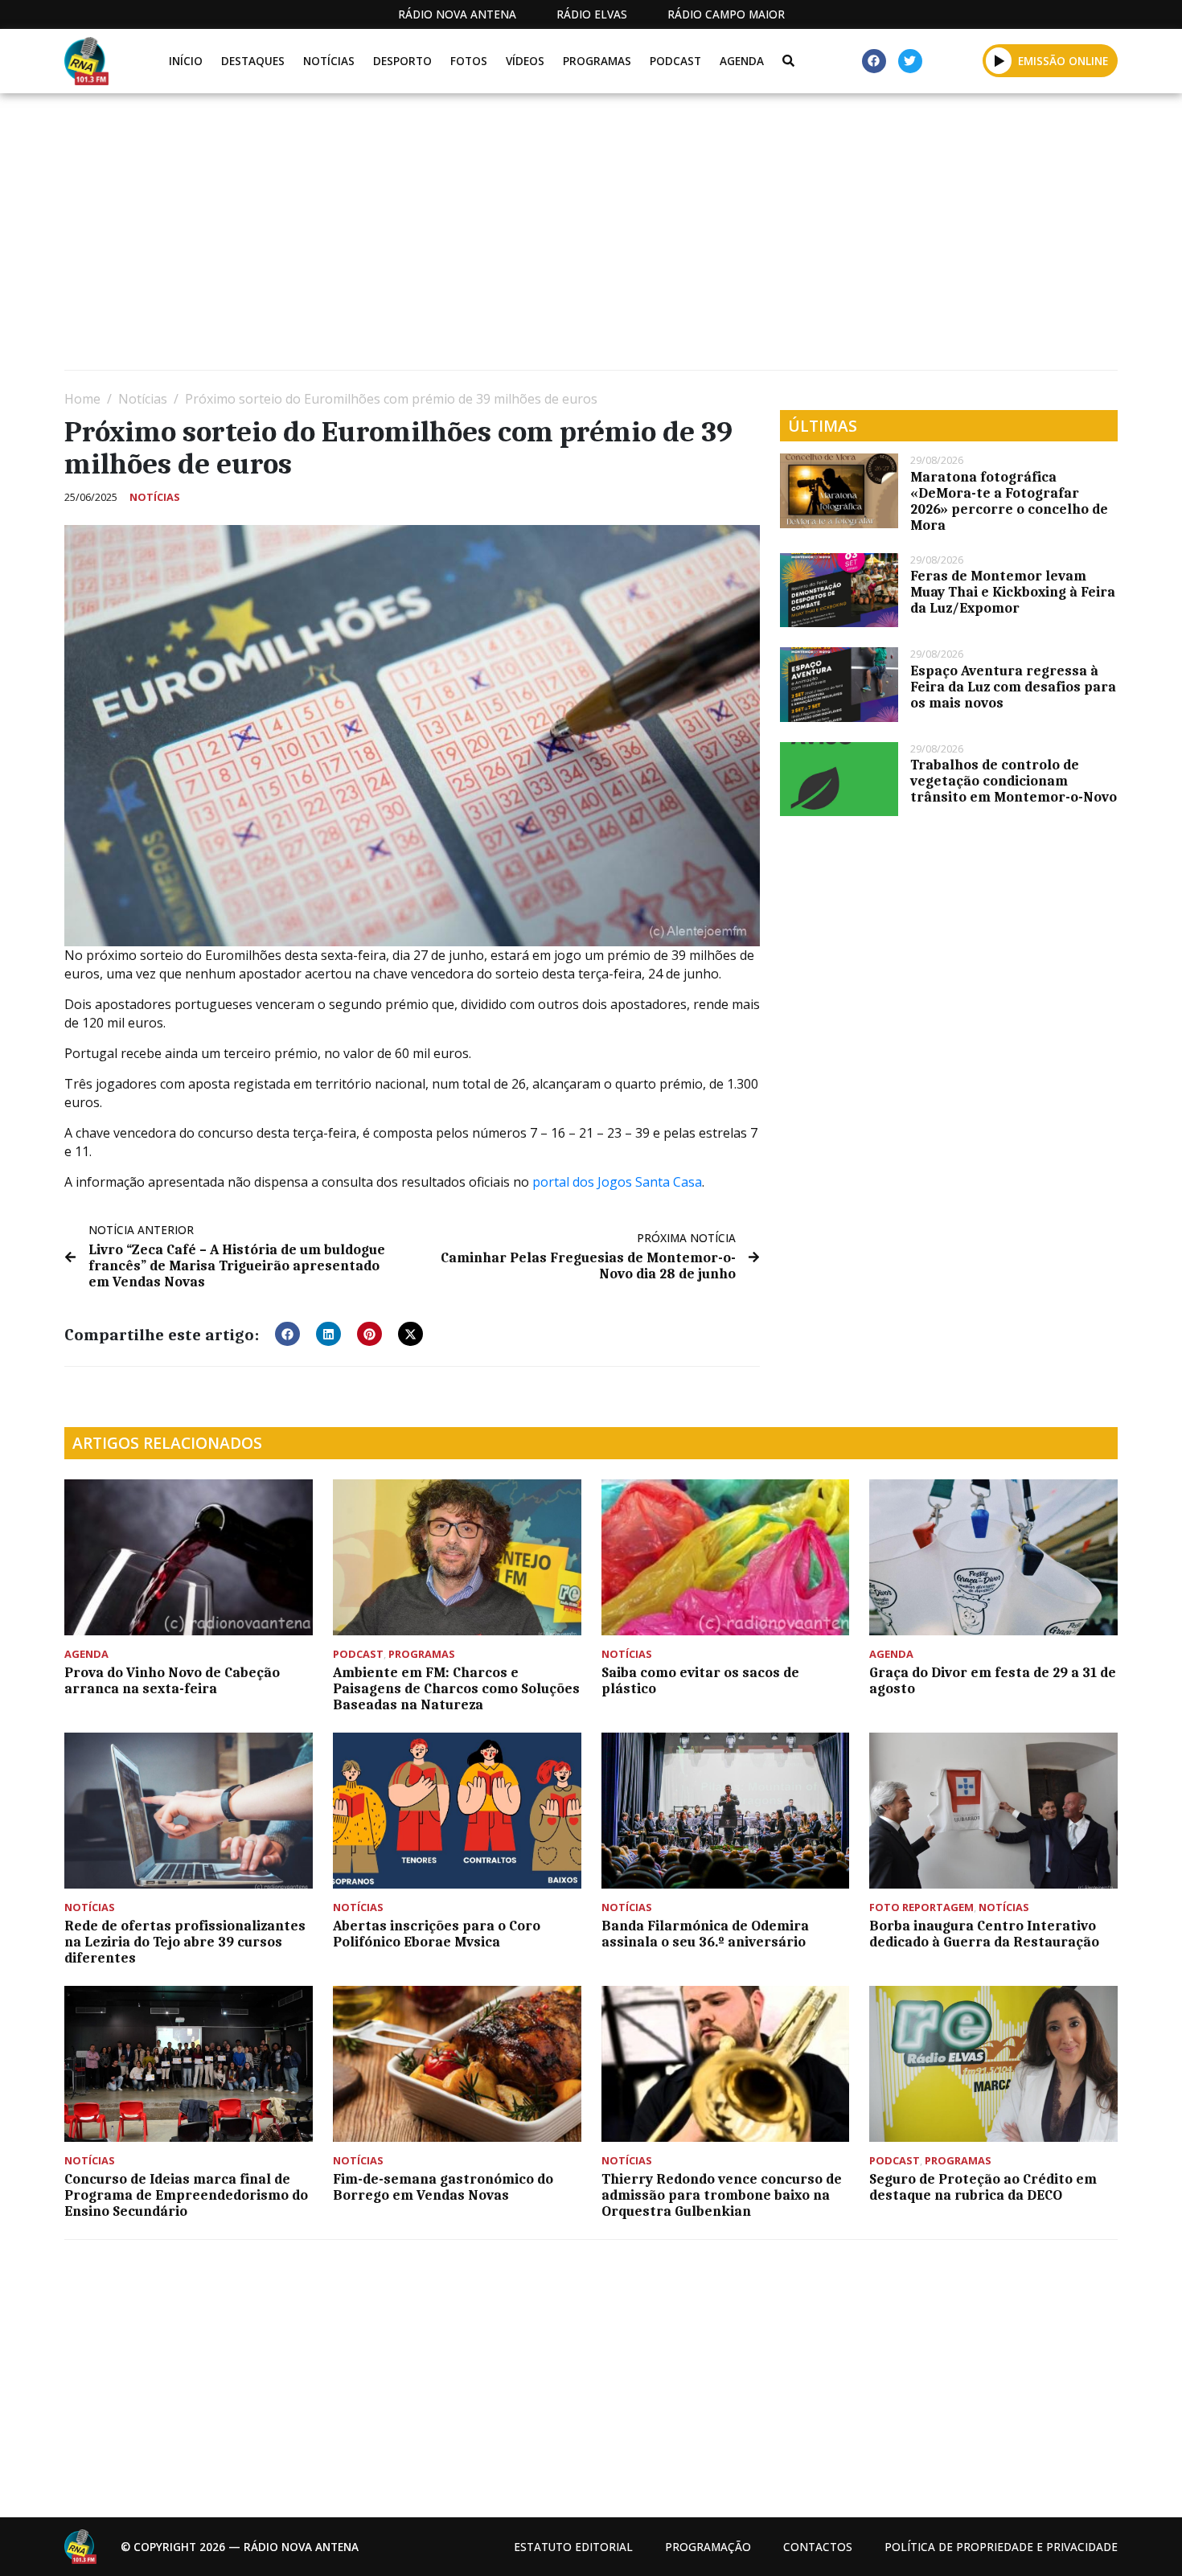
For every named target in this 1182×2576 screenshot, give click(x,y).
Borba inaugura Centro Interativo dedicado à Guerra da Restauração (984, 1934)
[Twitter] (910, 61)
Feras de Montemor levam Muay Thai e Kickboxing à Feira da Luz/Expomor (1013, 592)
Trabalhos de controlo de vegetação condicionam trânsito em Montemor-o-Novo (1014, 781)
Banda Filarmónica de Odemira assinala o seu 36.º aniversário (705, 1934)
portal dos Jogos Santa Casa (617, 1182)
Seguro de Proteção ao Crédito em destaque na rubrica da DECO (983, 2187)
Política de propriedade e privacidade (1001, 2547)
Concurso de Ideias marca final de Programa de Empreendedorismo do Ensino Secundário (186, 2195)
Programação (708, 2547)
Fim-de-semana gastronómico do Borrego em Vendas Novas (443, 2187)
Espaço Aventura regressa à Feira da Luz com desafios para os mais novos (1013, 687)
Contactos (818, 2547)
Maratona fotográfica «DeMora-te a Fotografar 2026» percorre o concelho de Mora (1009, 501)
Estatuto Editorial (573, 2547)
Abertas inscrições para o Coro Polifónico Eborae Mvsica (437, 1934)
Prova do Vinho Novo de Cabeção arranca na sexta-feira (172, 1680)
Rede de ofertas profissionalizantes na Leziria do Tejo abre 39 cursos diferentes (185, 1942)
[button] (999, 60)
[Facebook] (874, 61)
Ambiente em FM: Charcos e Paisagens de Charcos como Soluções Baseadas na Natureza (456, 1688)
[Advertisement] (547, 238)
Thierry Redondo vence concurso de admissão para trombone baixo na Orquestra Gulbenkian (722, 2195)
